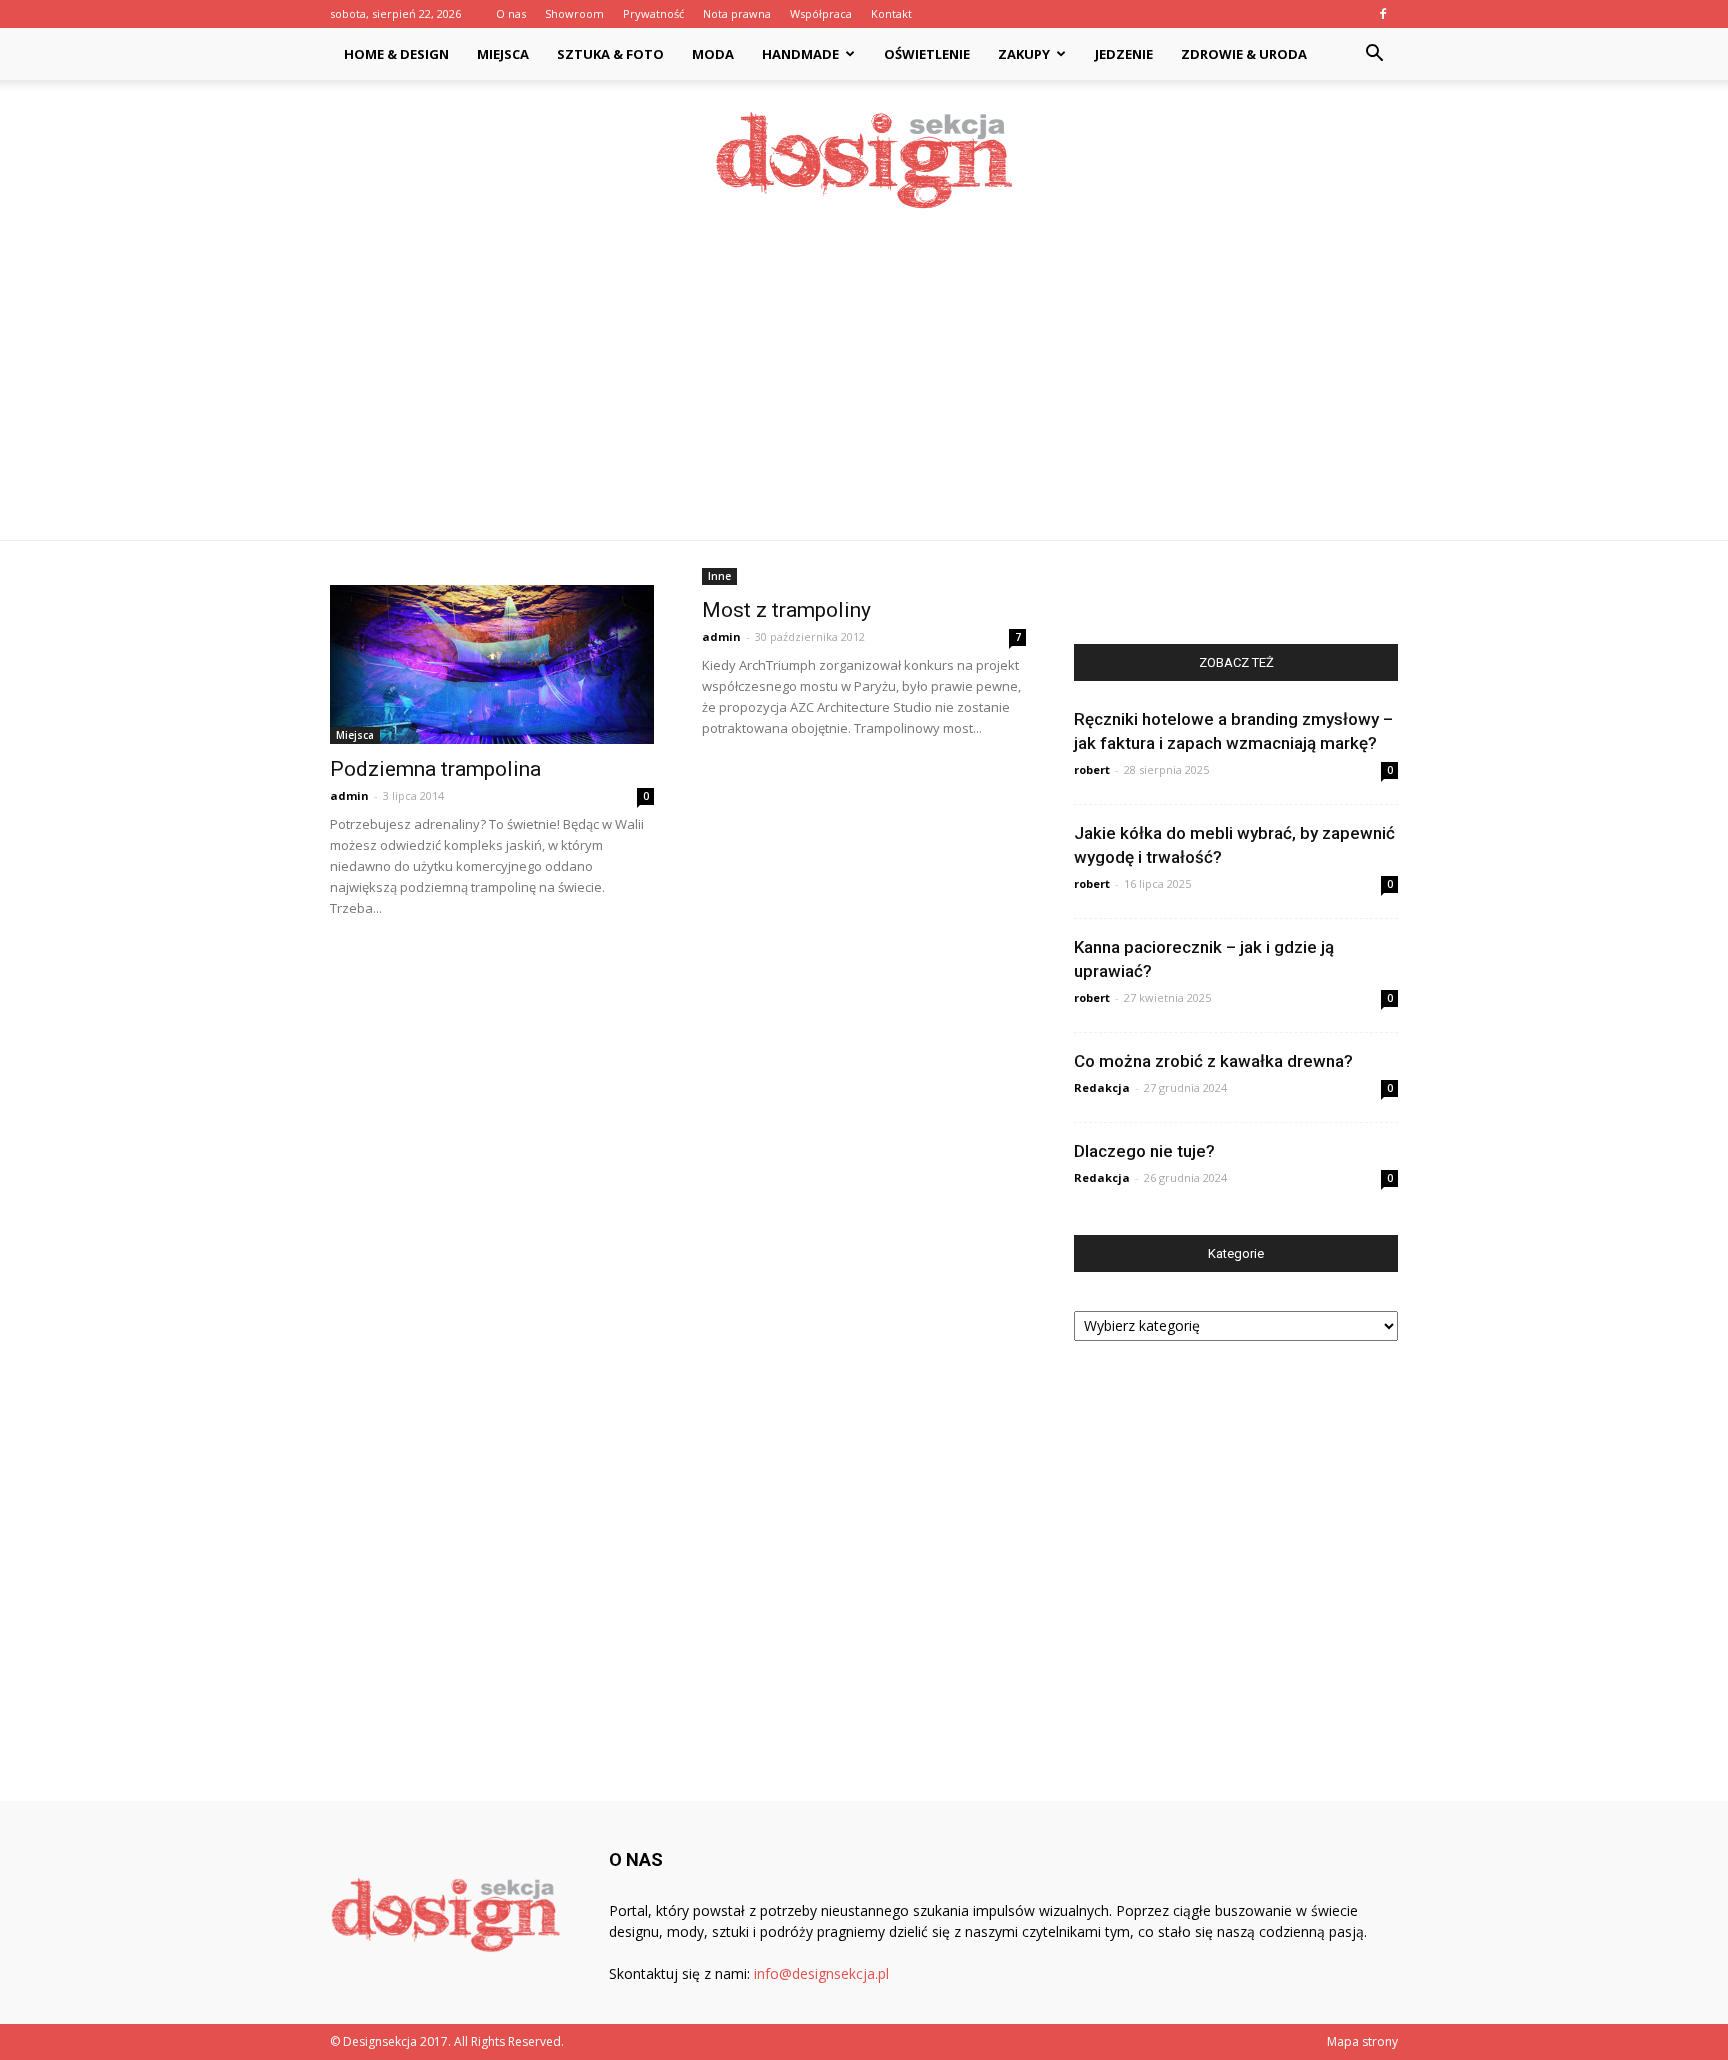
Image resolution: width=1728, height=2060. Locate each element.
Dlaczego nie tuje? (1144, 1151)
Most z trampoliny (786, 610)
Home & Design (396, 54)
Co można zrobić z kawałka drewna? (1213, 1061)
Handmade (800, 54)
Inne (719, 576)
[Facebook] (1383, 14)
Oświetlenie (927, 54)
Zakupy (1024, 54)
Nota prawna (737, 13)
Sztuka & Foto (610, 54)
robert (1092, 769)
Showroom (574, 13)
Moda (713, 54)
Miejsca (503, 54)
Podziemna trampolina (435, 769)
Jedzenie (1124, 54)
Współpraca (821, 13)
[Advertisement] (864, 390)
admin (349, 795)
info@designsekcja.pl (821, 1973)
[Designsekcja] (864, 161)
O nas (511, 13)
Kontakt (891, 13)
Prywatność (653, 13)
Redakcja (1102, 1087)
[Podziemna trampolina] (492, 664)
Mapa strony (1362, 2041)
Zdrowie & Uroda (1244, 54)
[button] (1374, 55)
